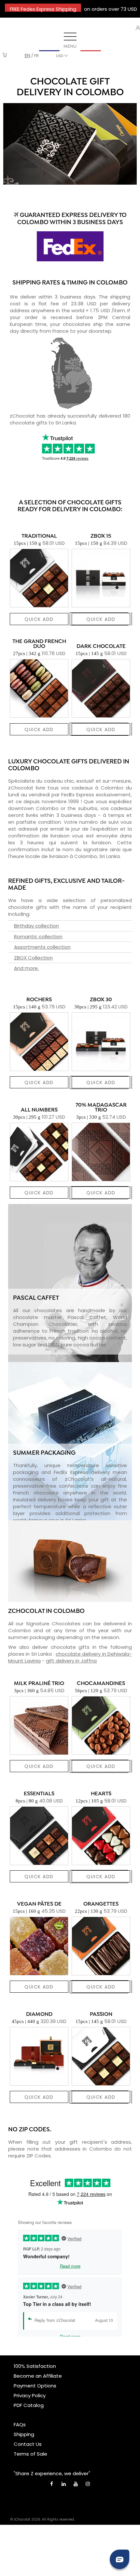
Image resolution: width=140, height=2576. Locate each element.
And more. (26, 968)
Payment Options (35, 2386)
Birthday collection (36, 926)
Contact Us (28, 2444)
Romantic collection (38, 936)
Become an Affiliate (38, 2376)
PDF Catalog (29, 2405)
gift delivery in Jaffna (71, 1661)
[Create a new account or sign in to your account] (138, 28)
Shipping (24, 2434)
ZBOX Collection (33, 958)
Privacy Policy (30, 2395)
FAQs (20, 2424)
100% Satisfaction (35, 2366)
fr (36, 56)
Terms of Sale (30, 2454)
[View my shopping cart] (5, 56)
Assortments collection (42, 947)
